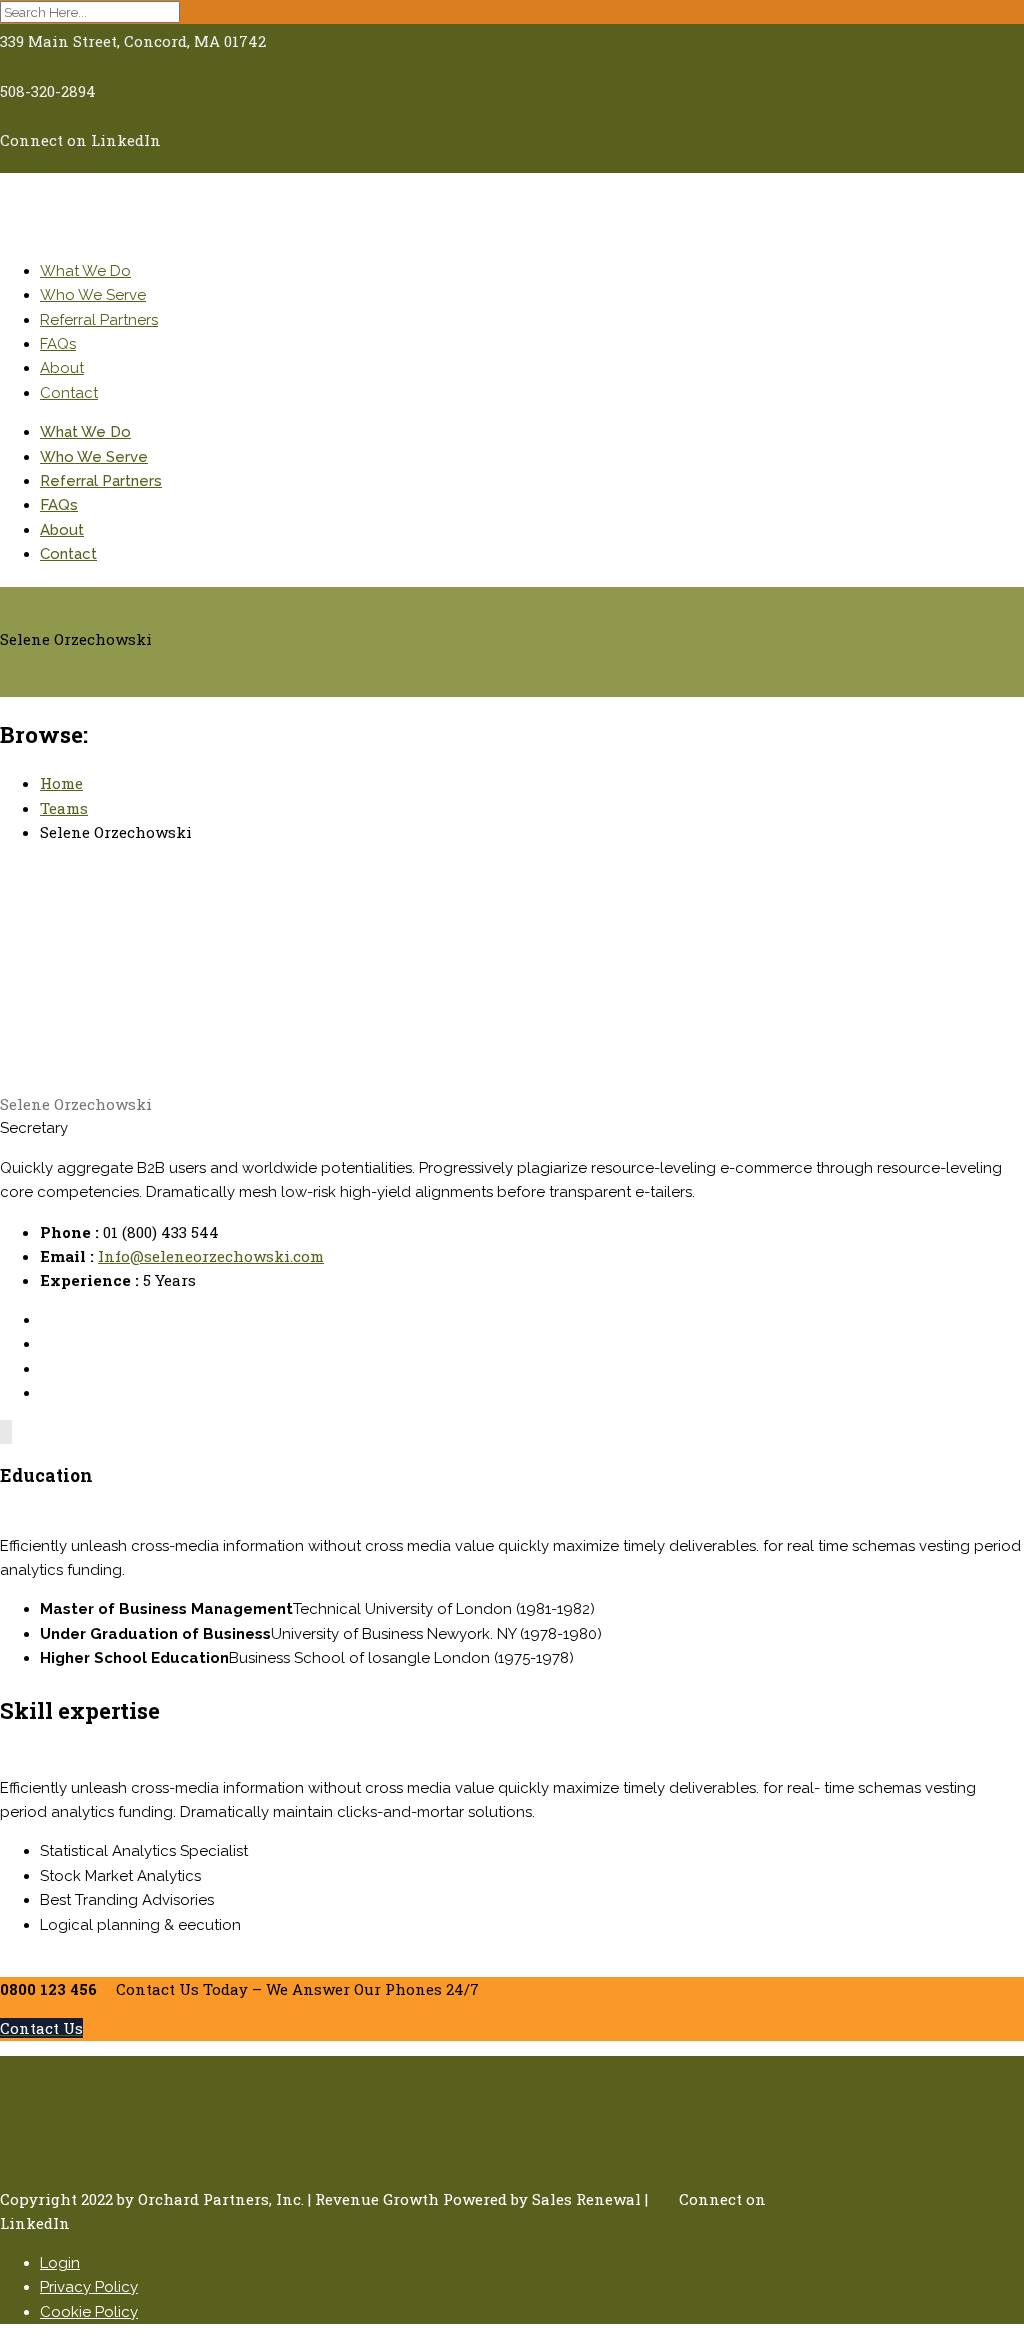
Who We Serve (93, 295)
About (62, 368)
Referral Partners (99, 320)
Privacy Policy (89, 2287)
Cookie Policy (89, 2312)
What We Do (85, 271)
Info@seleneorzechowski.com (211, 1256)
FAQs (58, 344)
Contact (69, 393)
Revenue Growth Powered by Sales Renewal (478, 2199)
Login (60, 2263)
